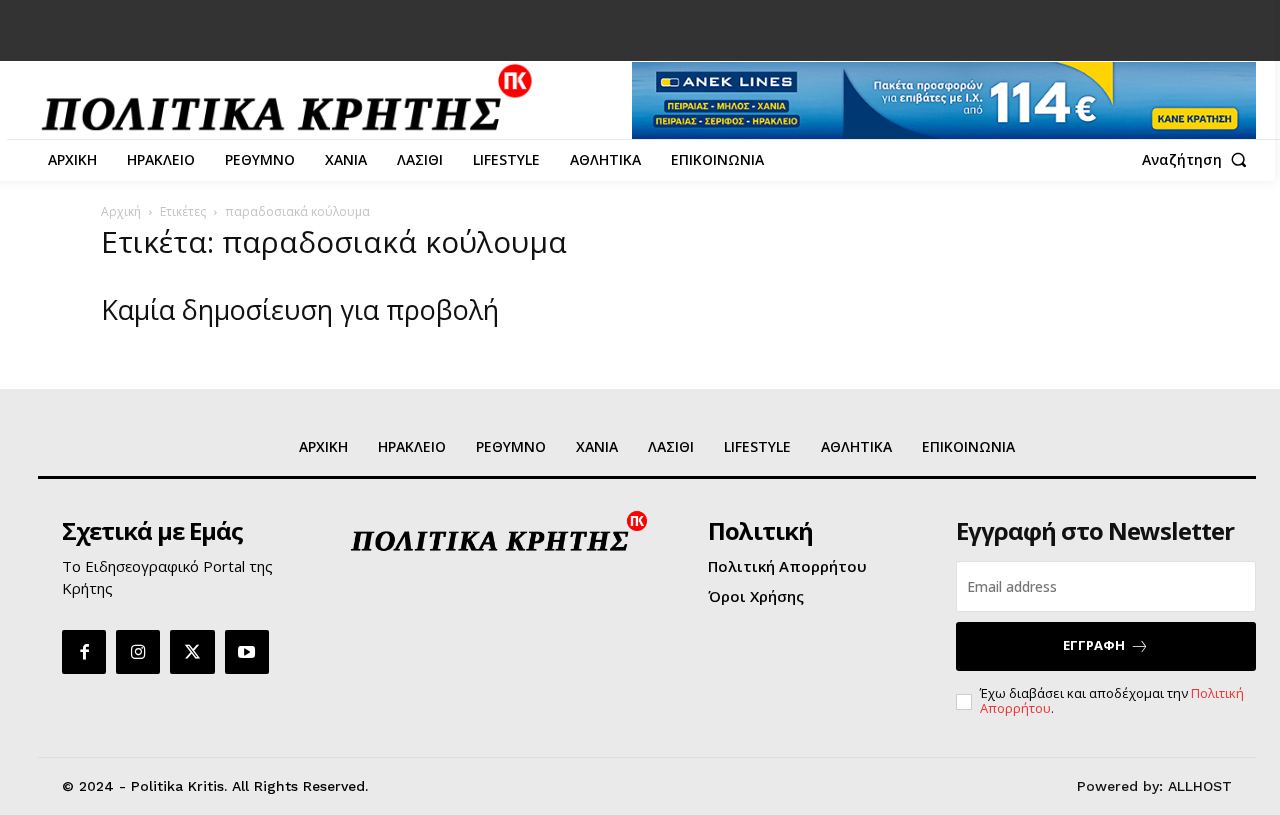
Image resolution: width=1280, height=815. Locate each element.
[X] (192, 652)
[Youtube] (247, 652)
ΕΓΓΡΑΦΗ (1094, 645)
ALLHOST (1200, 786)
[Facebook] (84, 652)
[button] (1199, 160)
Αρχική (121, 211)
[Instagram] (138, 652)
